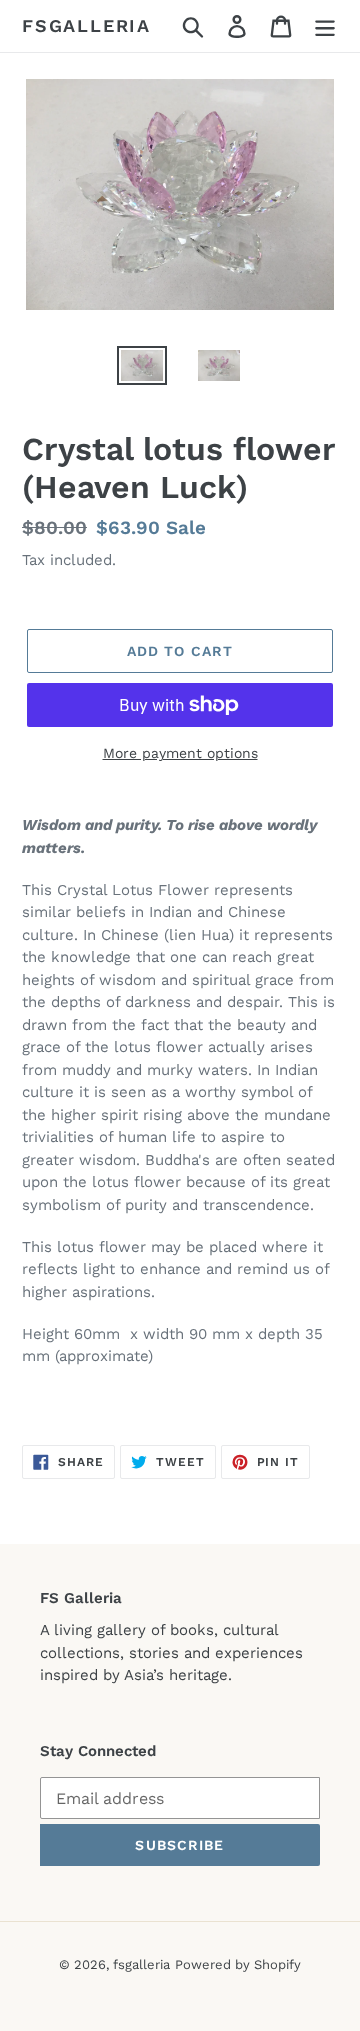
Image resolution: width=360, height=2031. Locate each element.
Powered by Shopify (238, 1964)
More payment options (180, 753)
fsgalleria (86, 25)
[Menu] (325, 26)
